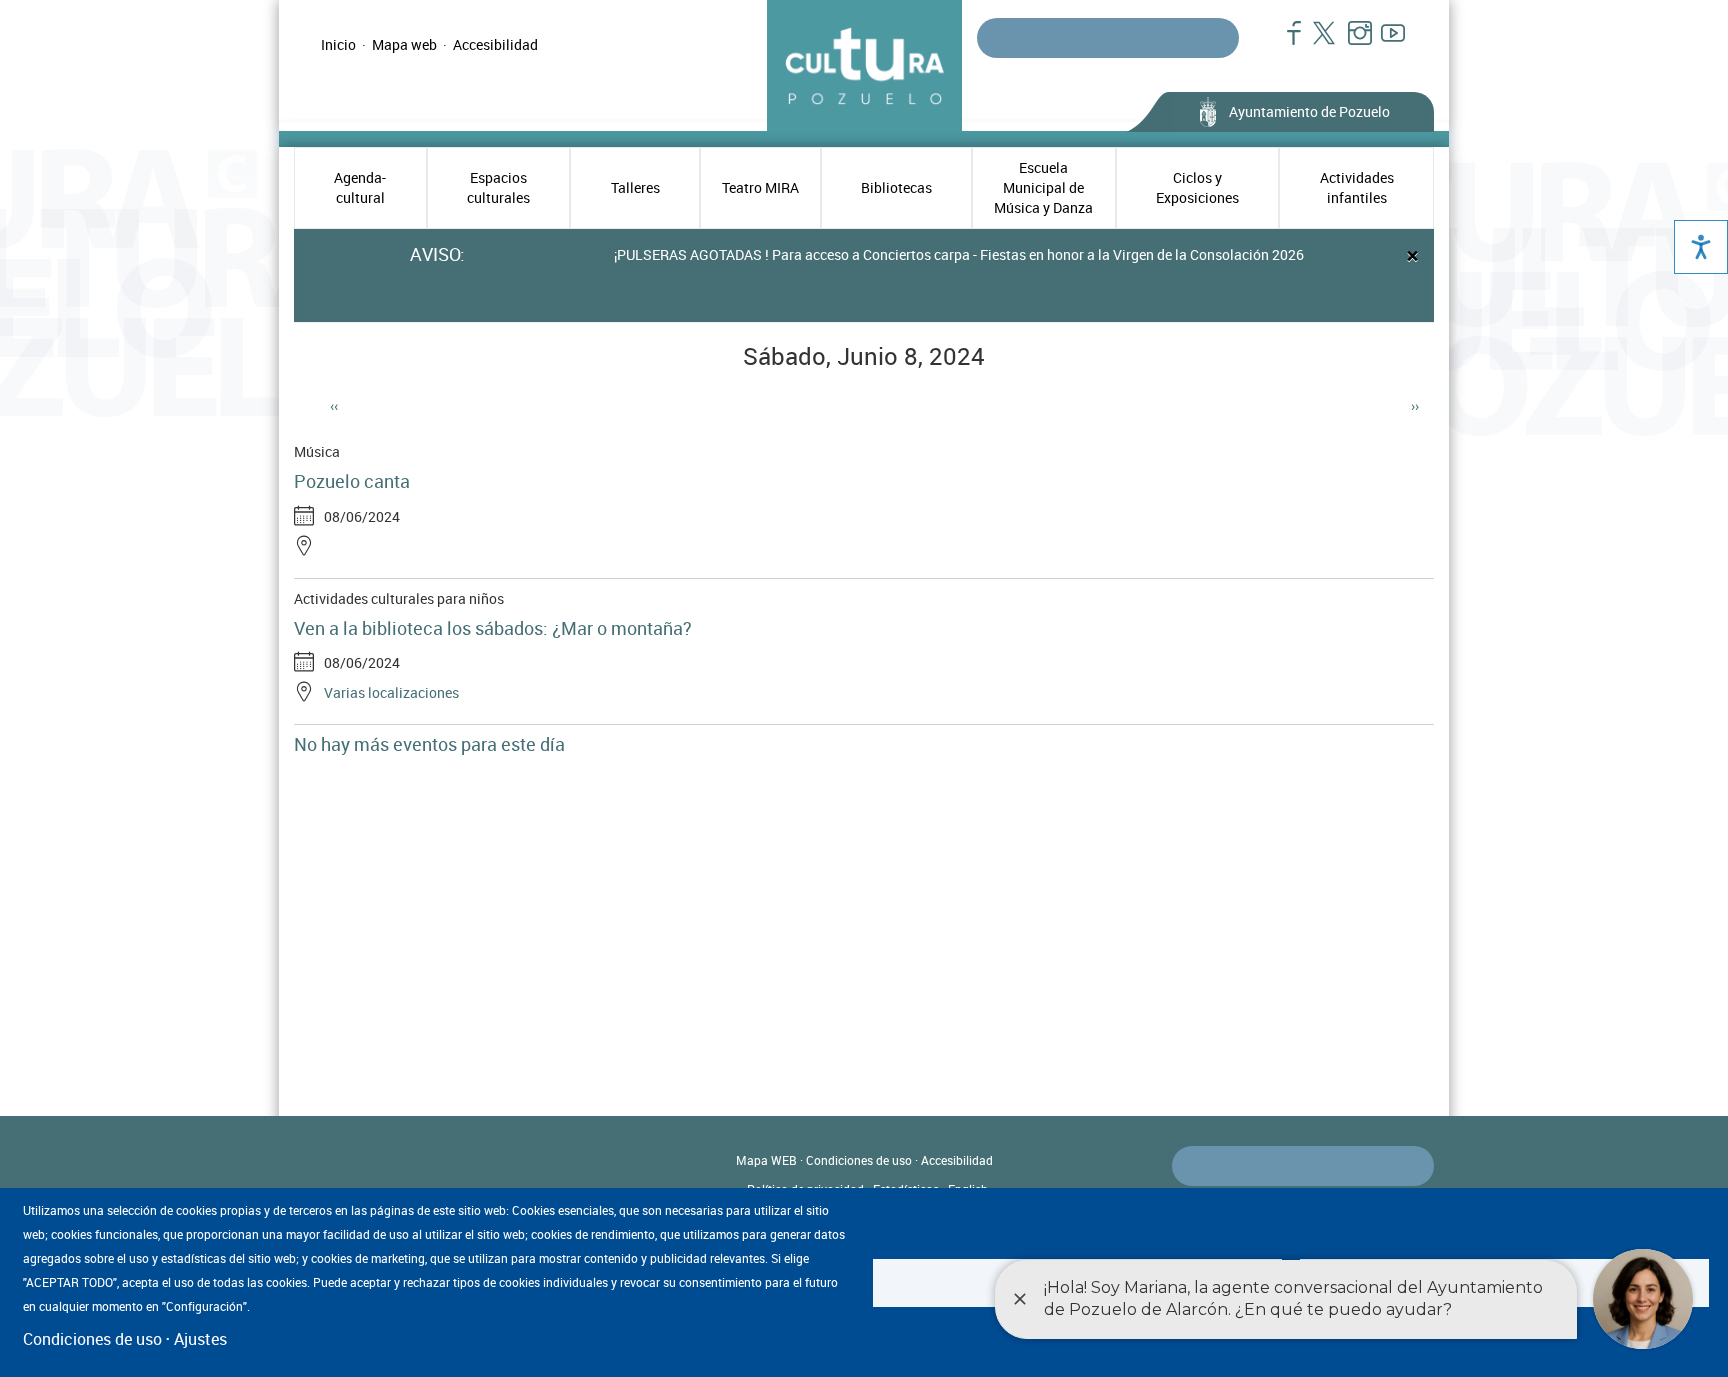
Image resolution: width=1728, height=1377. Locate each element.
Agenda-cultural (360, 187)
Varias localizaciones (391, 692)
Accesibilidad (495, 44)
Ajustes (200, 1339)
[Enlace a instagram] (1351, 43)
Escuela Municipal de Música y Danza (1043, 187)
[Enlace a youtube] (1384, 43)
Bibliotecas (896, 187)
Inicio (338, 44)
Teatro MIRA (760, 187)
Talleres (635, 187)
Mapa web (404, 44)
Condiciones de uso (859, 1160)
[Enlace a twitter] (1318, 43)
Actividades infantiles (1357, 187)
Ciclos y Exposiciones (1197, 187)
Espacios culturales (498, 187)
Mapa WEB (766, 1160)
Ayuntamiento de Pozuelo (1309, 111)
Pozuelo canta (352, 481)
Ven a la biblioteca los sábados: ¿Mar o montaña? (493, 628)
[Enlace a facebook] (1285, 43)
